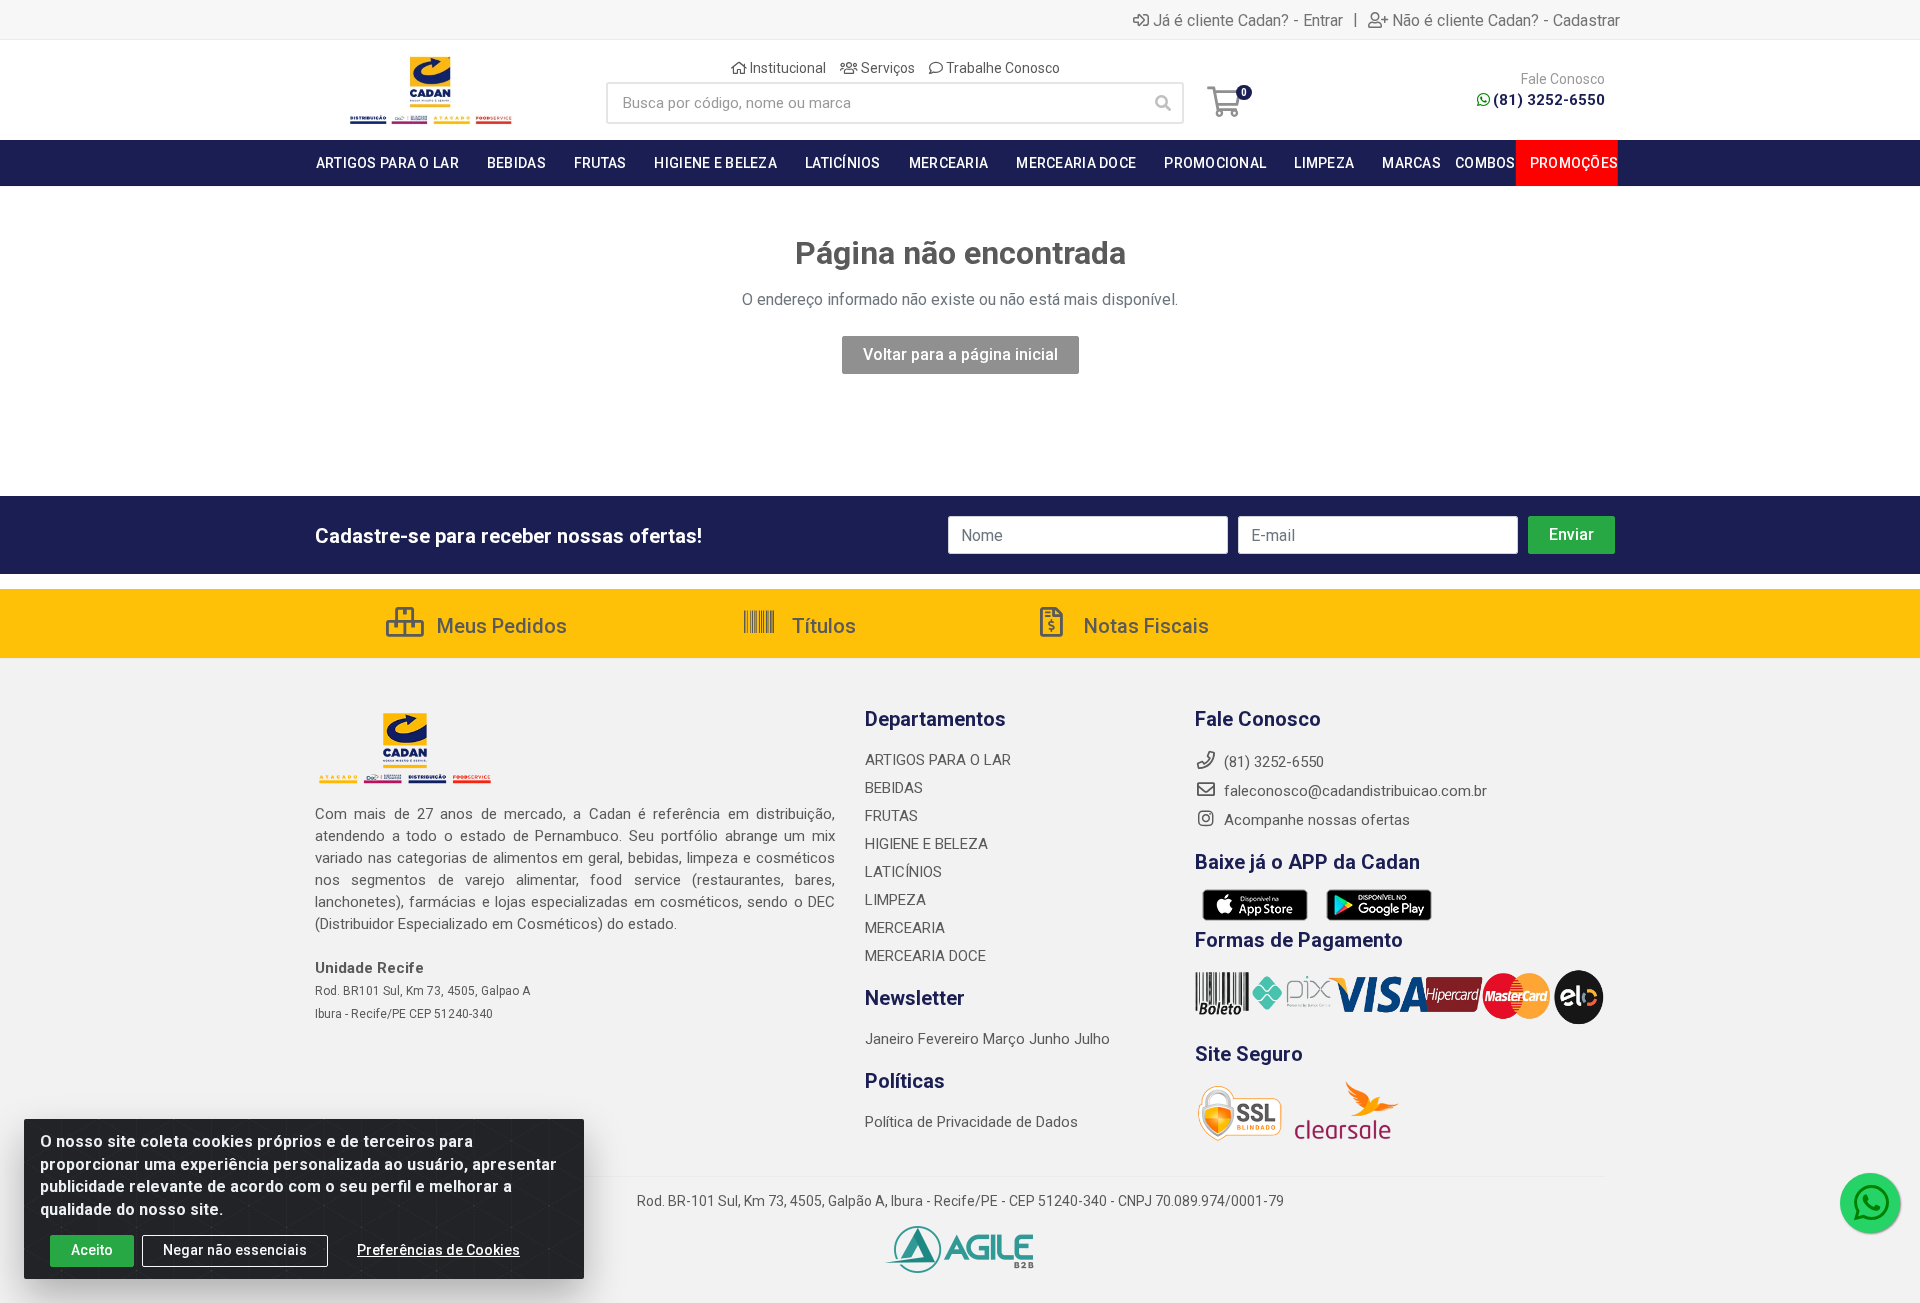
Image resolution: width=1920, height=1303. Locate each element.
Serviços (886, 68)
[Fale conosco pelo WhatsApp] (1870, 1203)
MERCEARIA (905, 928)
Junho (1049, 1039)
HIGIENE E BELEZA (926, 844)
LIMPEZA (895, 900)
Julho (1092, 1039)
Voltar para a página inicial (960, 354)
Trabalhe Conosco (1001, 68)
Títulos (821, 626)
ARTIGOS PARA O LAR (938, 760)
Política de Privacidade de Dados (971, 1122)
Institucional (786, 68)
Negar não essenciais (235, 1250)
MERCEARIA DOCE (925, 956)
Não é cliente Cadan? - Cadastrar (1506, 20)
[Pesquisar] (1163, 103)
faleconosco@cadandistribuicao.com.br (1353, 791)
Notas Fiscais (1144, 626)
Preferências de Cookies (438, 1250)
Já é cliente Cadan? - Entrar (1248, 20)
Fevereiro (950, 1039)
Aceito (92, 1250)
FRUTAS (891, 816)
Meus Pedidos (499, 626)
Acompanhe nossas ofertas (1315, 820)
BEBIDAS (894, 788)
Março (1006, 1039)
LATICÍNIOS (903, 872)
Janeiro (891, 1039)
